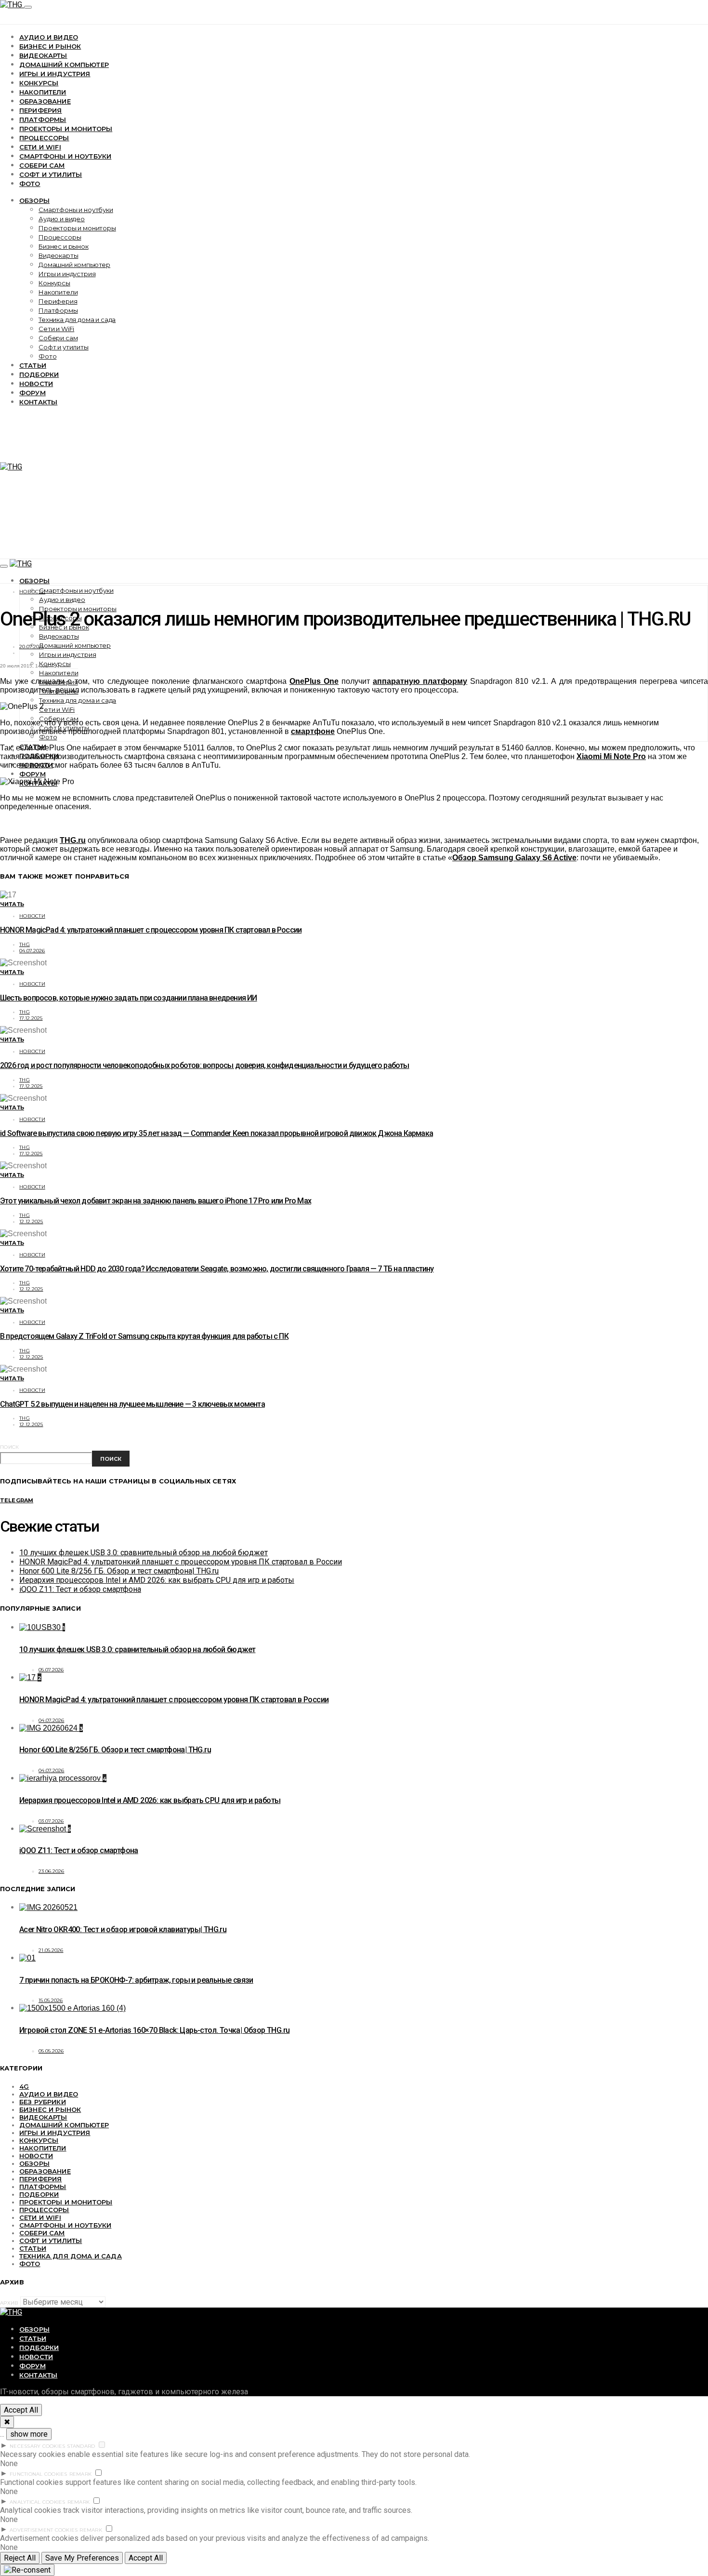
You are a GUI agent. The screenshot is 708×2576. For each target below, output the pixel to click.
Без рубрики (43, 2102)
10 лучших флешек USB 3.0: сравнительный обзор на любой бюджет (144, 1553)
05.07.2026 (51, 1670)
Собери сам (42, 165)
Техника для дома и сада (77, 320)
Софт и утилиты (51, 174)
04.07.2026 (32, 951)
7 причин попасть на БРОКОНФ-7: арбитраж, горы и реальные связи (136, 1980)
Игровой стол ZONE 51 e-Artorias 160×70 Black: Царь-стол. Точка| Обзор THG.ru (154, 2030)
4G (24, 2086)
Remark (81, 2474)
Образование (45, 101)
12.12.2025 (31, 1221)
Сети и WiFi (40, 147)
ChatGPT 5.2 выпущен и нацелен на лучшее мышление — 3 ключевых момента (132, 1404)
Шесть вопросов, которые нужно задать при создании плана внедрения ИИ (129, 998)
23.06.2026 (52, 1871)
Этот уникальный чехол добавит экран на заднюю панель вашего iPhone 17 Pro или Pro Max (156, 1201)
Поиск (9, 1447)
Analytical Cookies (38, 2502)
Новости (36, 384)
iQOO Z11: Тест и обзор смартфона (80, 1589)
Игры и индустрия (55, 74)
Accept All (21, 2410)
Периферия (40, 110)
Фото (30, 184)
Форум (33, 393)
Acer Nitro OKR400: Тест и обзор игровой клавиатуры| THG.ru (123, 1929)
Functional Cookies (39, 2474)
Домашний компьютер (64, 65)
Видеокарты (43, 55)
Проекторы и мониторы (66, 129)
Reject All (20, 2558)
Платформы (43, 120)
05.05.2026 (51, 2051)
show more (29, 2434)
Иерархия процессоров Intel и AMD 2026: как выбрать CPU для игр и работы (157, 1580)
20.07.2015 (32, 647)
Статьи (33, 365)
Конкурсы (39, 83)
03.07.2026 (51, 1821)
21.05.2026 (51, 1950)
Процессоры (44, 138)
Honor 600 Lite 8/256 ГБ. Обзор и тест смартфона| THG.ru (119, 1571)
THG (25, 944)
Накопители (43, 92)
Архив (9, 2303)
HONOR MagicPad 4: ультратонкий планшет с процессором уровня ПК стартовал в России (151, 930)
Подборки (39, 374)
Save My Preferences (82, 2558)
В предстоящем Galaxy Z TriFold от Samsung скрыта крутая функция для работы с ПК (144, 1336)
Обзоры (34, 200)
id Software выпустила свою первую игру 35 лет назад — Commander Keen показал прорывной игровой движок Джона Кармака (216, 1133)
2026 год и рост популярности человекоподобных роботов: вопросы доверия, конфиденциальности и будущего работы (205, 1065)
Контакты (38, 402)
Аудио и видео (49, 37)
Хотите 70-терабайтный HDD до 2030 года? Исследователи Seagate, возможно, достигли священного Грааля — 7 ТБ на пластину (217, 1269)
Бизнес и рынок (50, 46)
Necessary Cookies (37, 2446)
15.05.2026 (51, 2000)
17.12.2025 (31, 1018)
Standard (81, 2446)
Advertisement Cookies (44, 2530)
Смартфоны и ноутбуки (65, 156)
